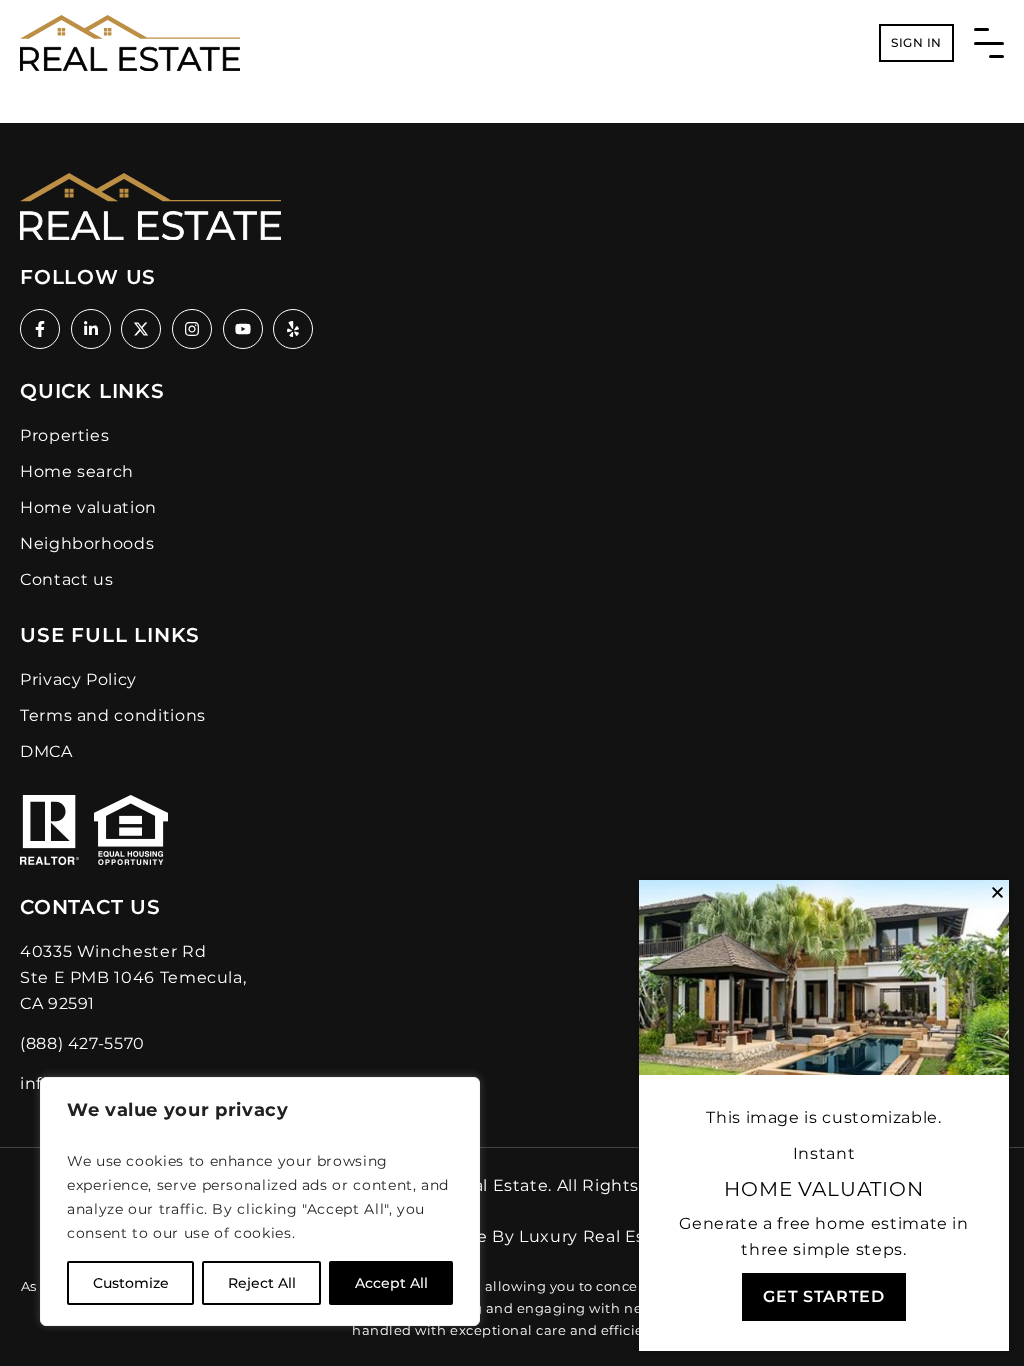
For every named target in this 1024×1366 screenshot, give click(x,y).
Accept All (391, 1283)
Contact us (66, 579)
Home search (77, 471)
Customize (131, 1283)
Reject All (262, 1283)
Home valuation (88, 507)
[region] (260, 1201)
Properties (64, 435)
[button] (997, 892)
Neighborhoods (87, 543)
